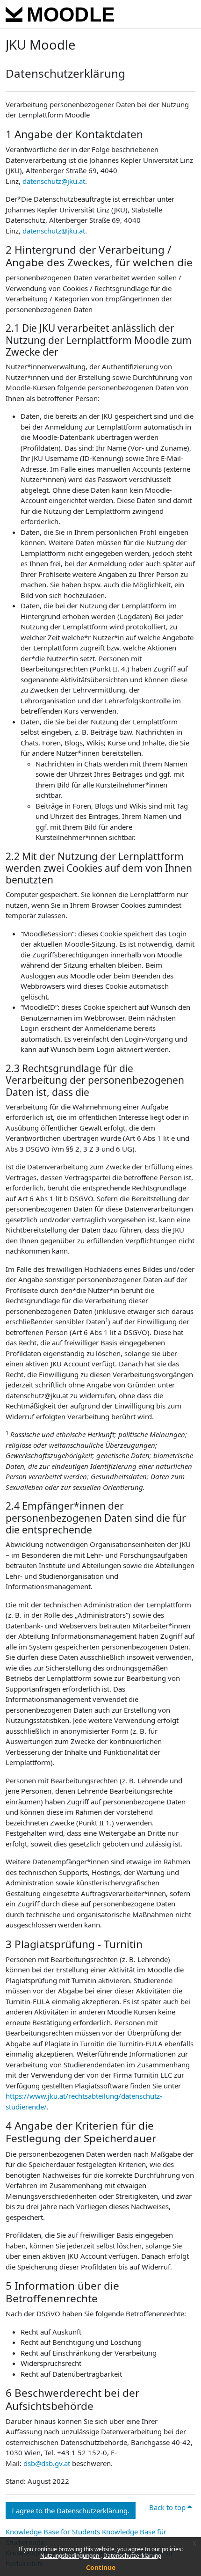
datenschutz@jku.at (54, 181)
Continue (101, 2567)
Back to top (168, 2507)
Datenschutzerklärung (132, 2556)
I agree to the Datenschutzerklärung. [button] (71, 2510)
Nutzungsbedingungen (70, 2556)
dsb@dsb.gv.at (47, 2463)
